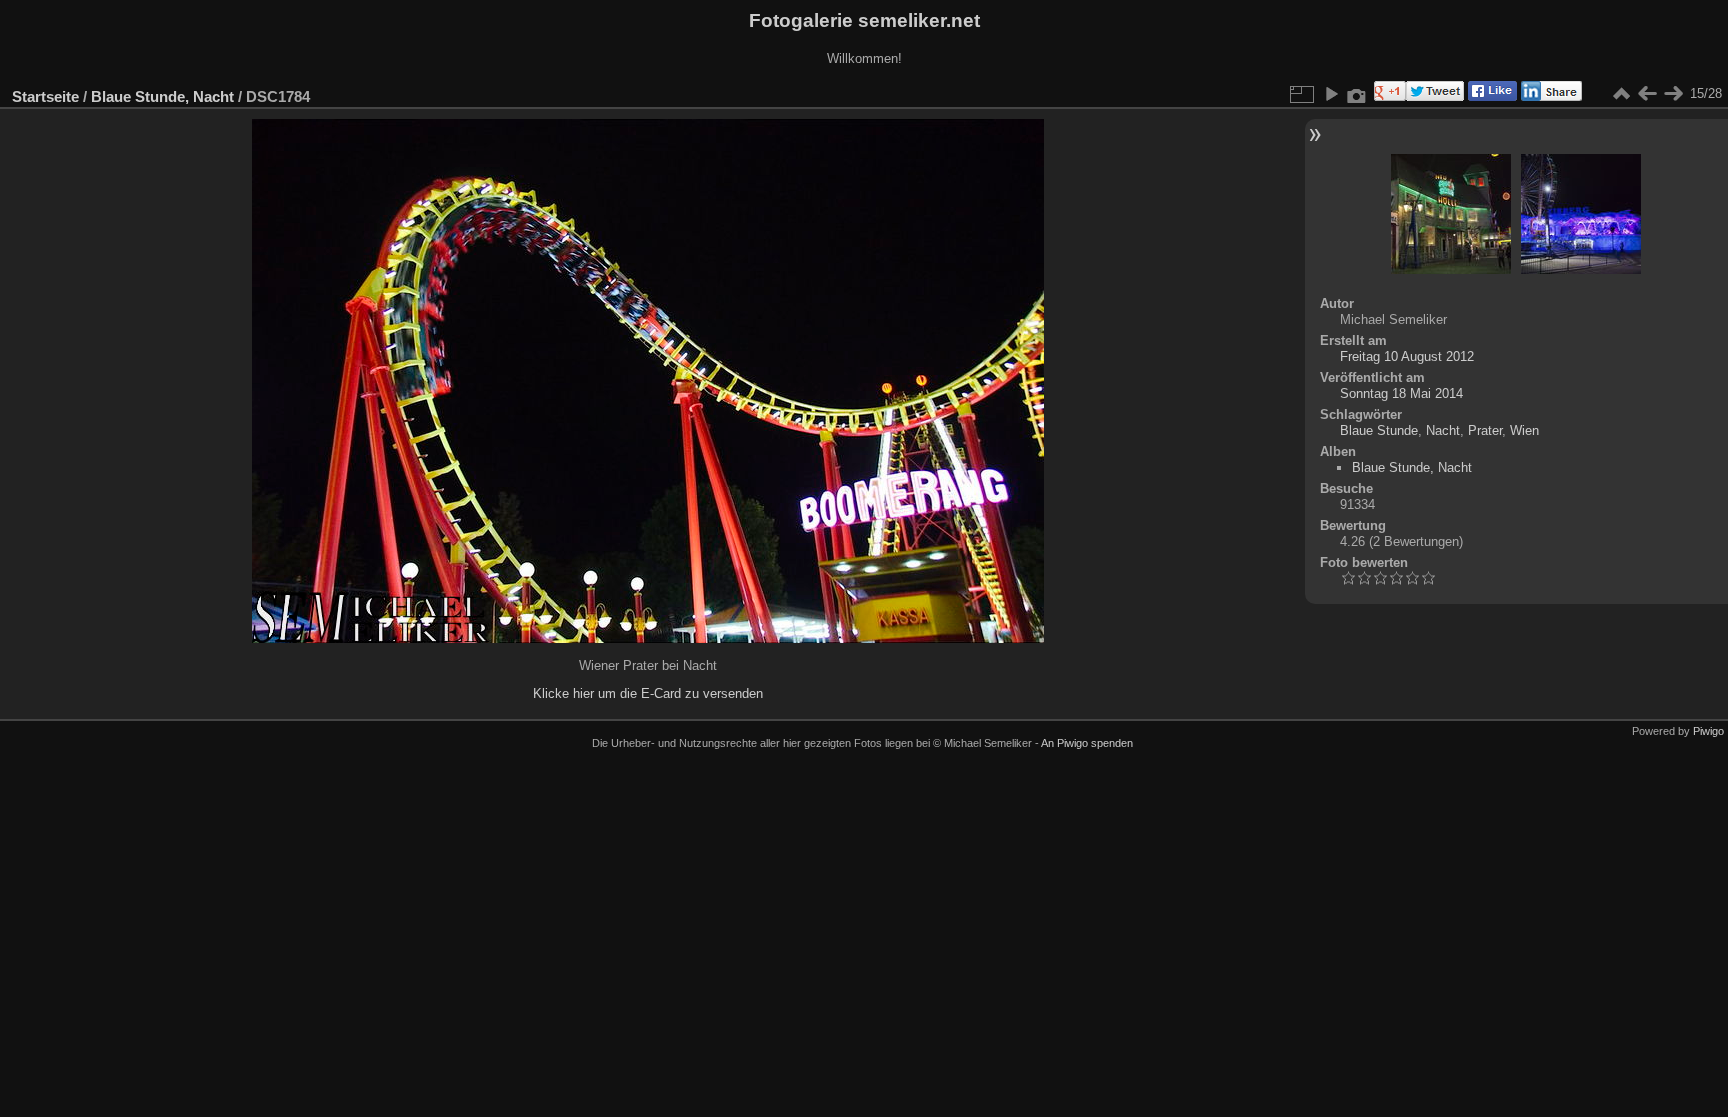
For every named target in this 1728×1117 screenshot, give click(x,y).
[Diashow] (1331, 94)
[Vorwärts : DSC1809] (1673, 94)
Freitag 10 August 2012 (1407, 356)
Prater (1485, 430)
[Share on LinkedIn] (1549, 96)
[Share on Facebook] (1490, 96)
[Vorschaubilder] (1621, 94)
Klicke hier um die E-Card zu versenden (648, 693)
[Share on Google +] (1388, 96)
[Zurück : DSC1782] (1647, 94)
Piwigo (1708, 731)
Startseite (45, 96)
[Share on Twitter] (1435, 96)
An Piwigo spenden (1087, 743)
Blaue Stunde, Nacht (162, 96)
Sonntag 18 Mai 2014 (1401, 393)
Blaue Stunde (1379, 430)
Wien (1524, 430)
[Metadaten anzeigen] (1357, 94)
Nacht (1443, 430)
